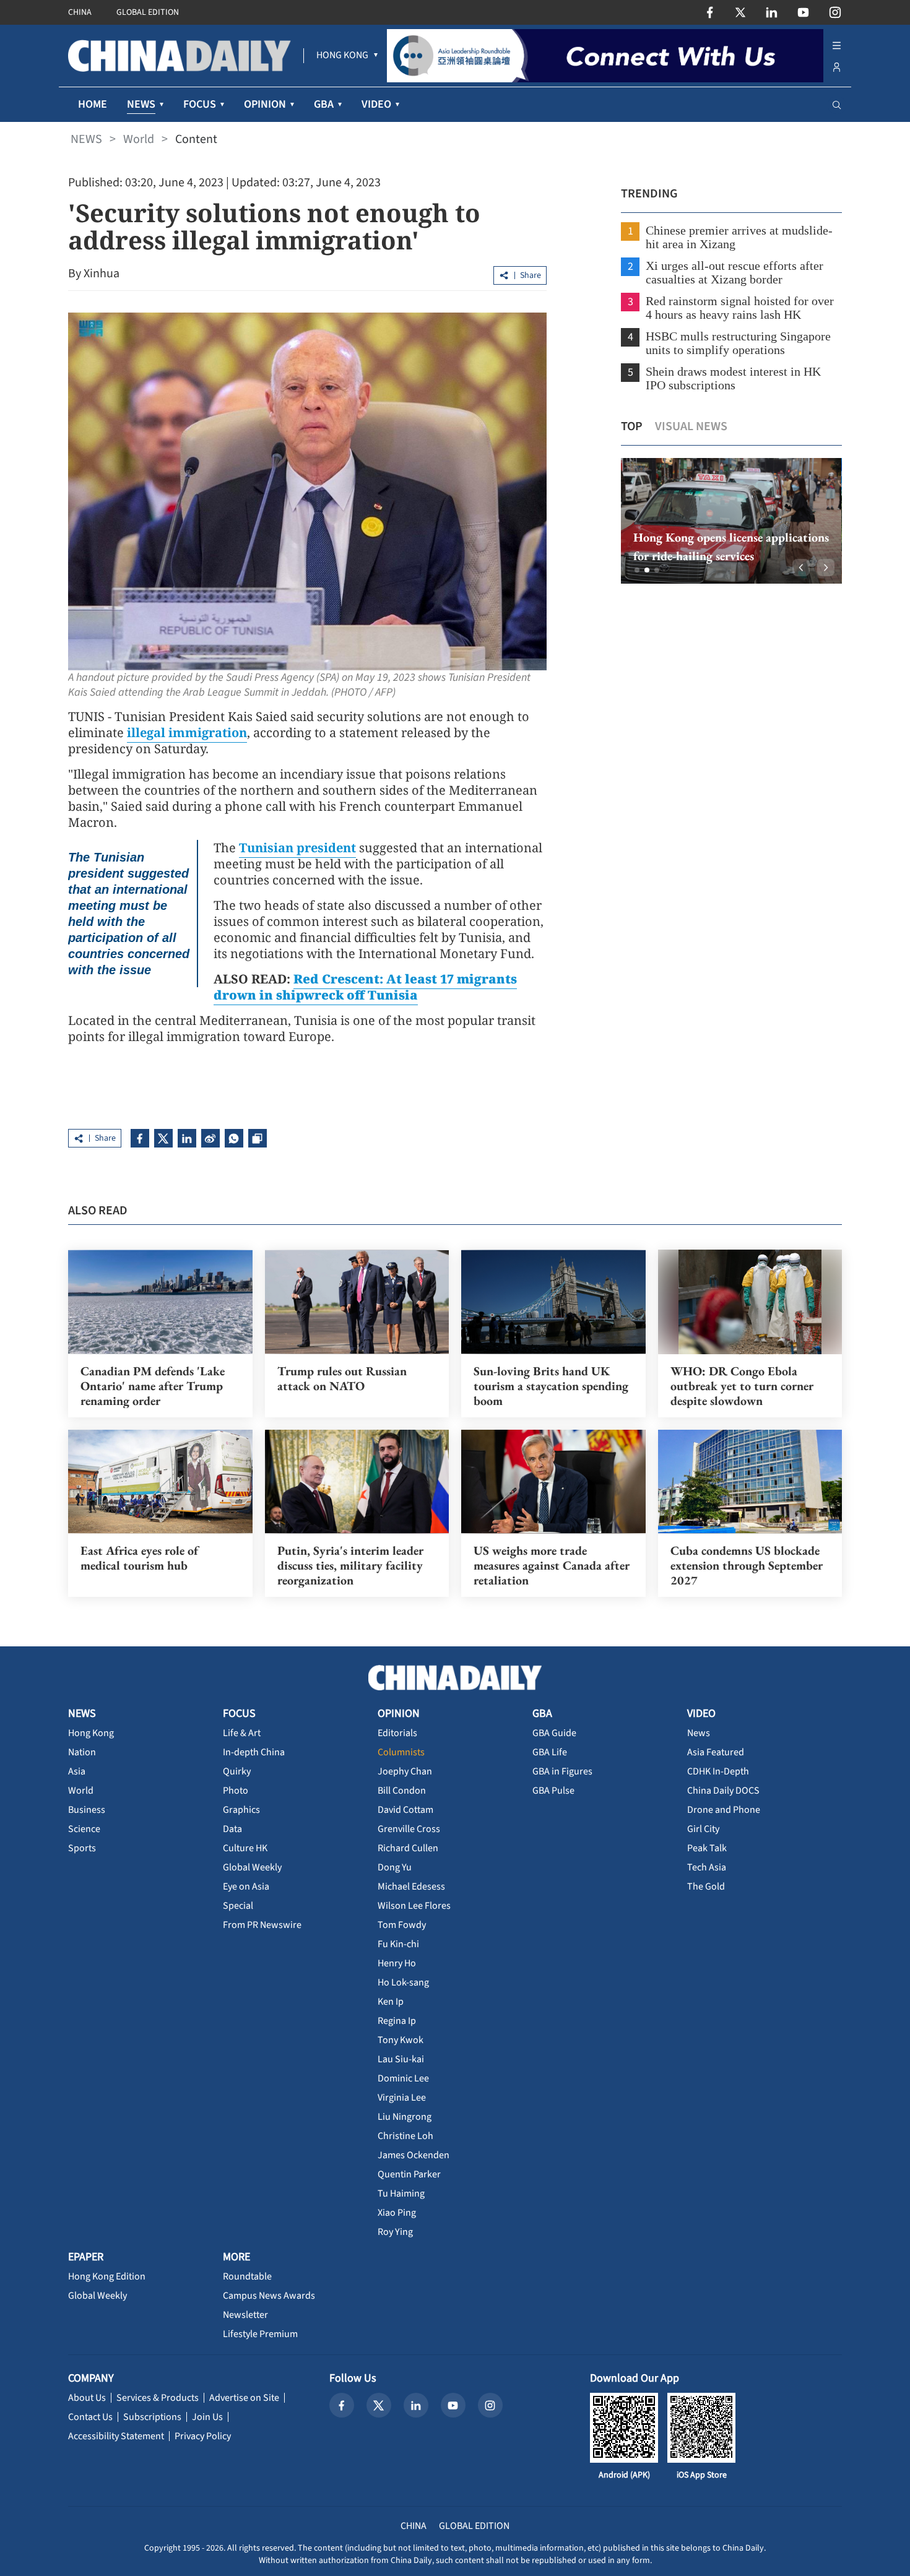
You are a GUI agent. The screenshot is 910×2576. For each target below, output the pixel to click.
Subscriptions (152, 2417)
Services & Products (158, 2398)
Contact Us (90, 2417)
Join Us (207, 2417)
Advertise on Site (244, 2398)
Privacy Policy (203, 2436)
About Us (87, 2398)
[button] (637, 570)
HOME (93, 104)
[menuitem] (342, 56)
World (139, 139)
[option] (731, 521)
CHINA (80, 12)
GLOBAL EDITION (148, 12)
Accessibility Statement (116, 2436)
